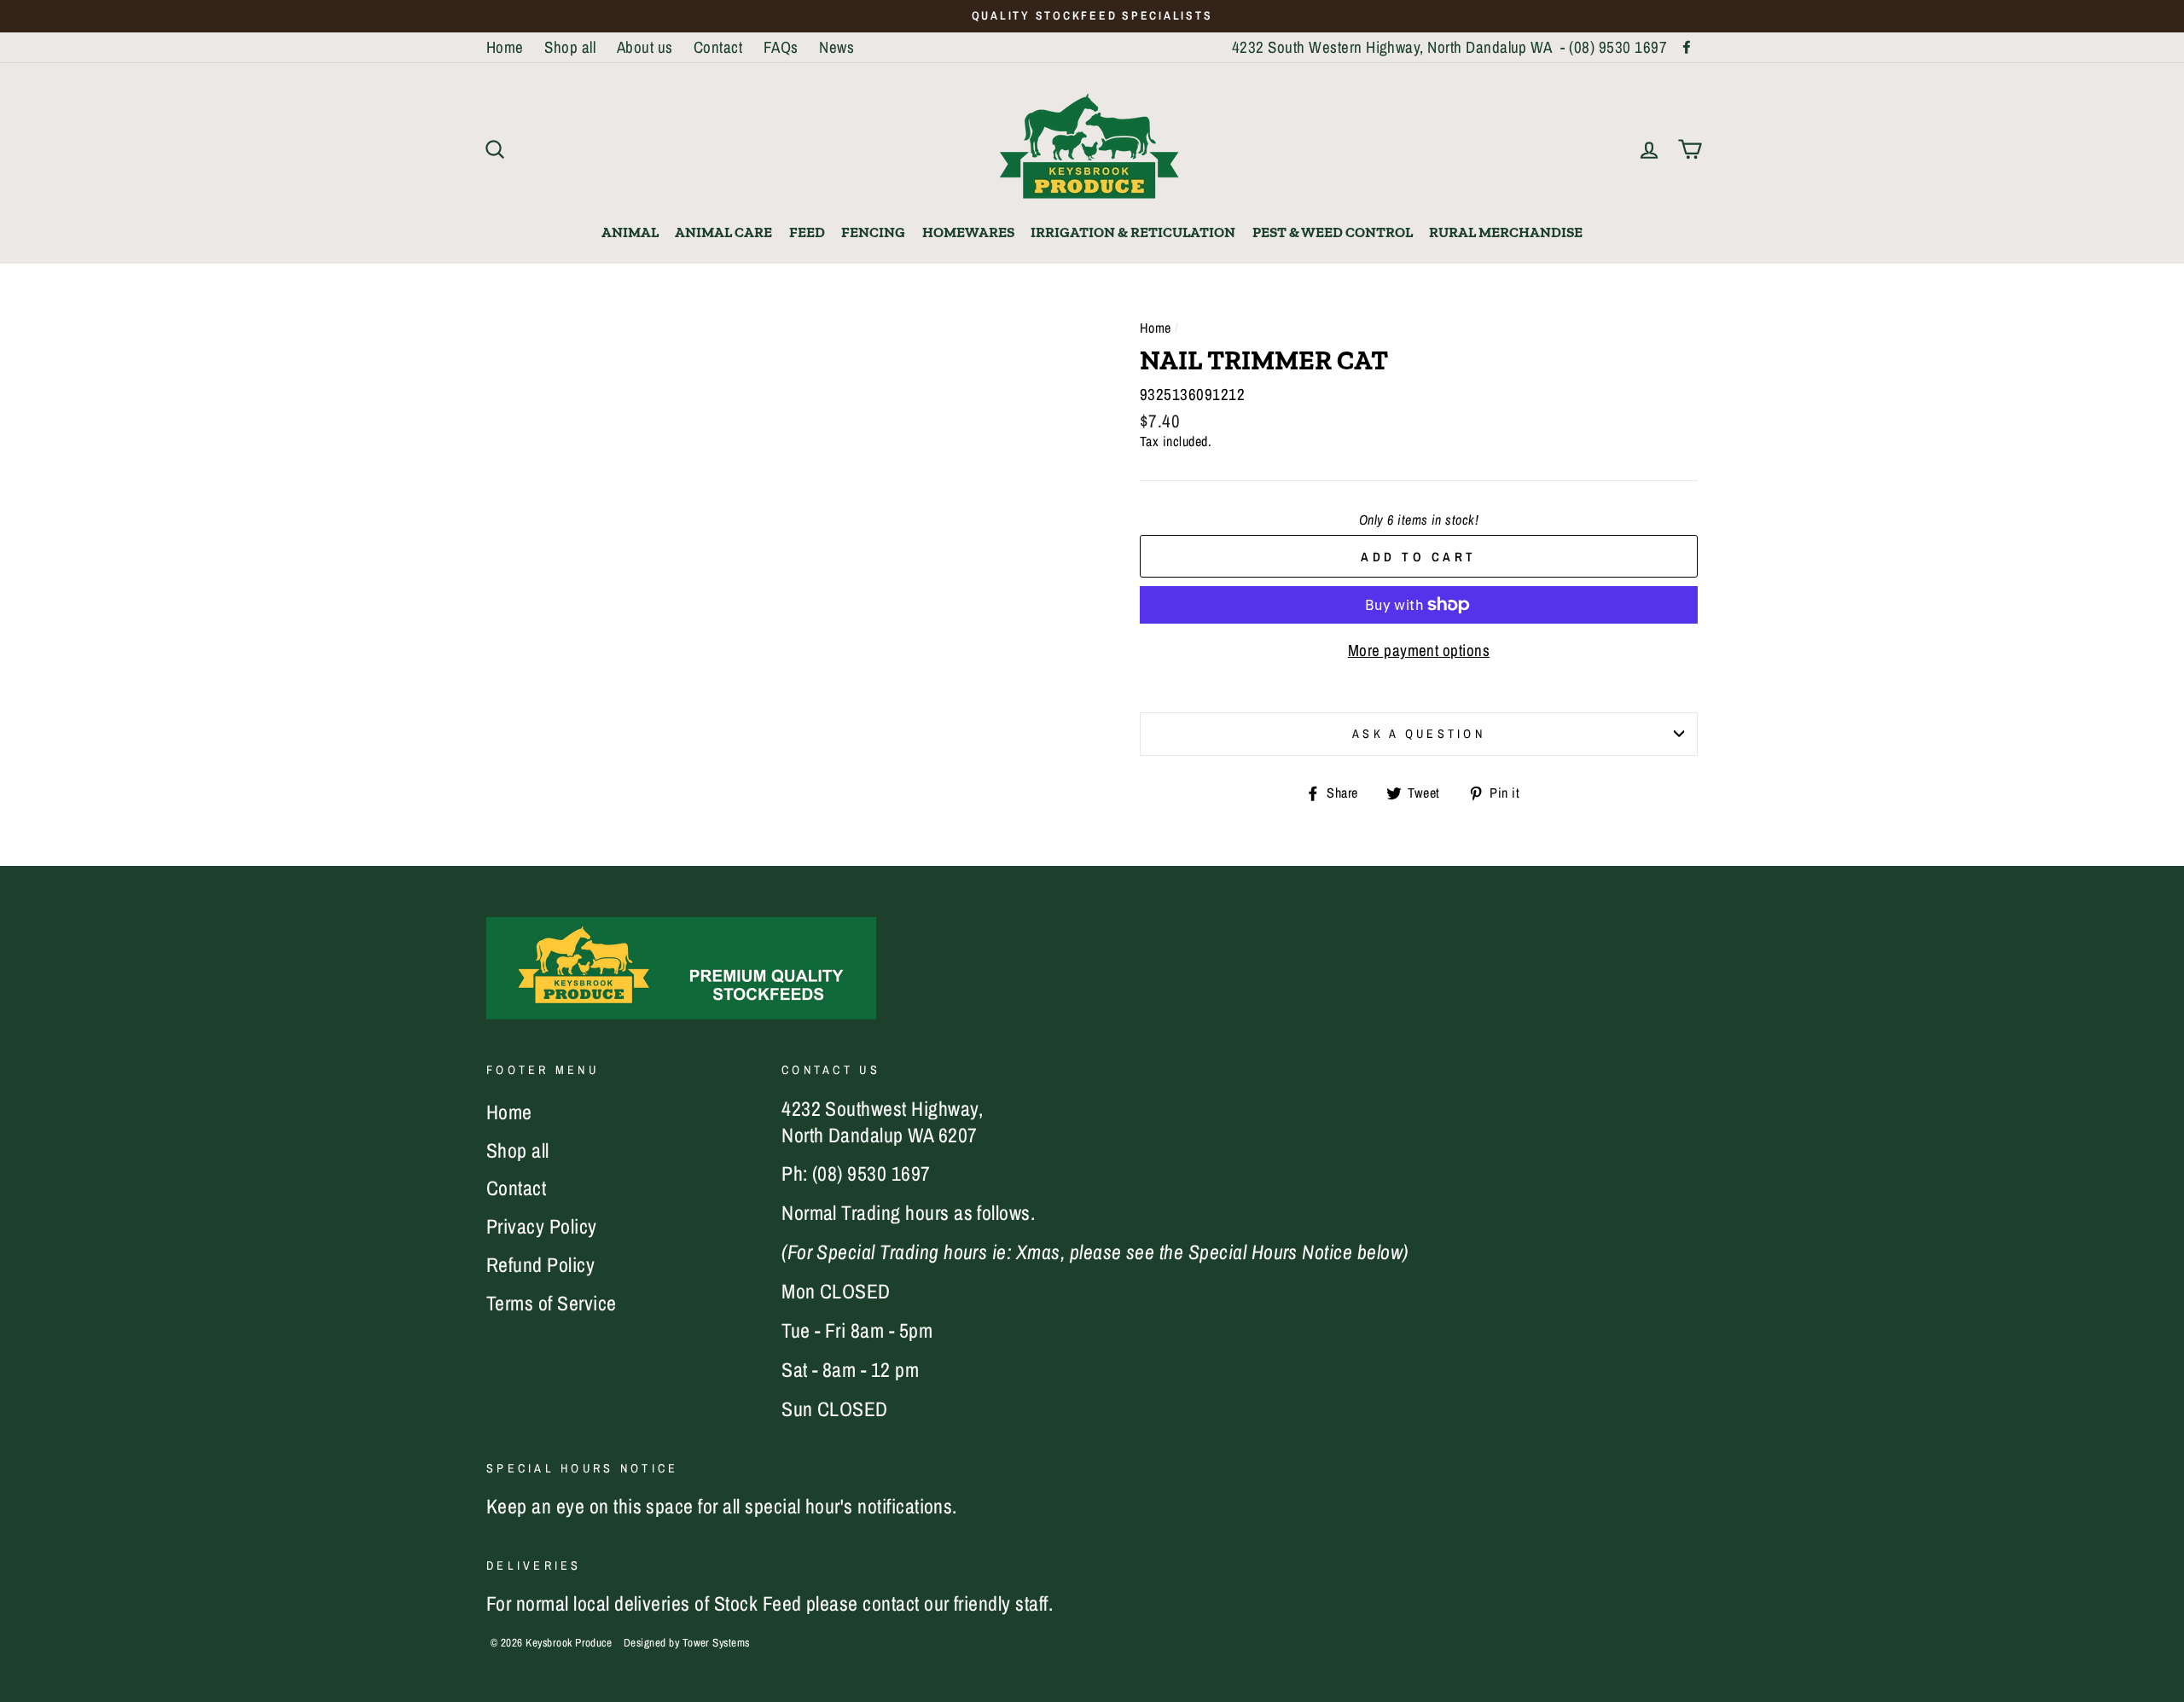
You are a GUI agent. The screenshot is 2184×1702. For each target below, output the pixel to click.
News (836, 47)
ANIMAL (630, 232)
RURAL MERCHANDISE (1506, 232)
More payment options (1419, 651)
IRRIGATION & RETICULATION (1133, 232)
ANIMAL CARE (723, 232)
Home (505, 47)
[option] (1092, 16)
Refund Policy (540, 1264)
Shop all (570, 47)
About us (645, 47)
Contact (718, 47)
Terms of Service (552, 1303)
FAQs (781, 47)
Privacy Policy (542, 1226)
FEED (807, 232)
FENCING (873, 232)
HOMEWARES (968, 232)
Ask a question (1419, 733)
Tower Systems (716, 1641)
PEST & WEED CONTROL (1333, 232)
